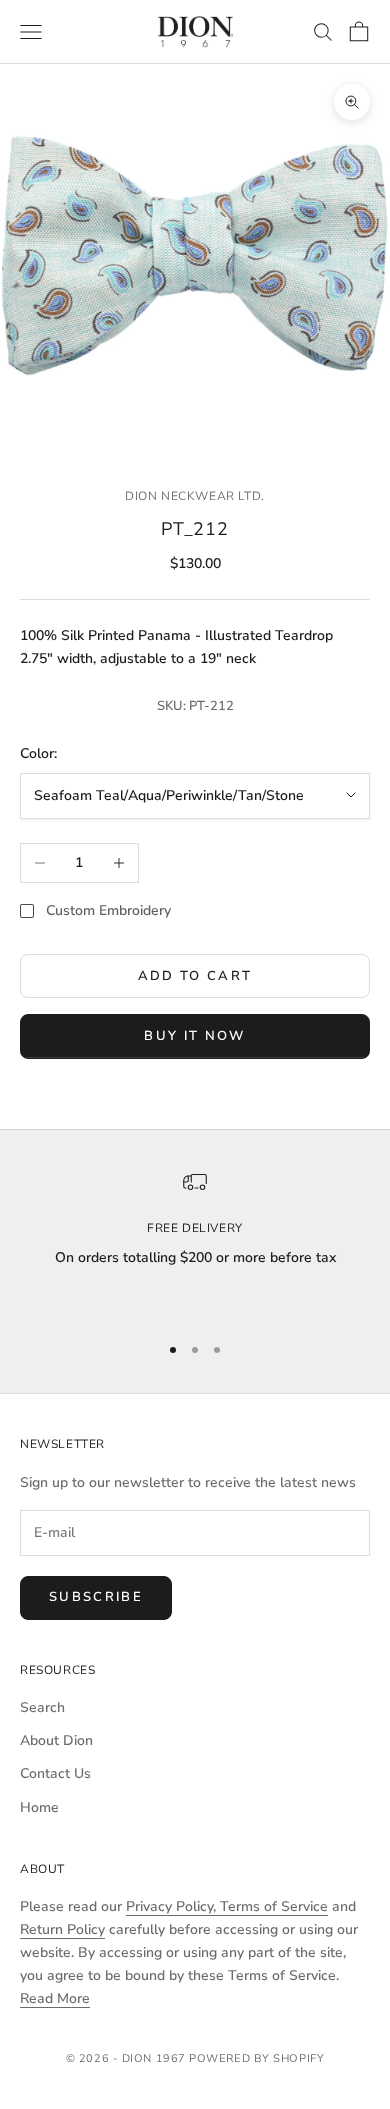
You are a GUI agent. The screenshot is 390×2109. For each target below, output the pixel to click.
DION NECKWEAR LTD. (195, 496)
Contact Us (55, 1773)
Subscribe (96, 1597)
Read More (55, 1998)
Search (42, 1707)
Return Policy (62, 1929)
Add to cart (195, 976)
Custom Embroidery (108, 910)
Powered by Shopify (256, 2058)
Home (39, 1807)
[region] (195, 1243)
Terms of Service (274, 1906)
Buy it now (194, 1036)
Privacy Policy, (173, 1906)
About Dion (56, 1740)
